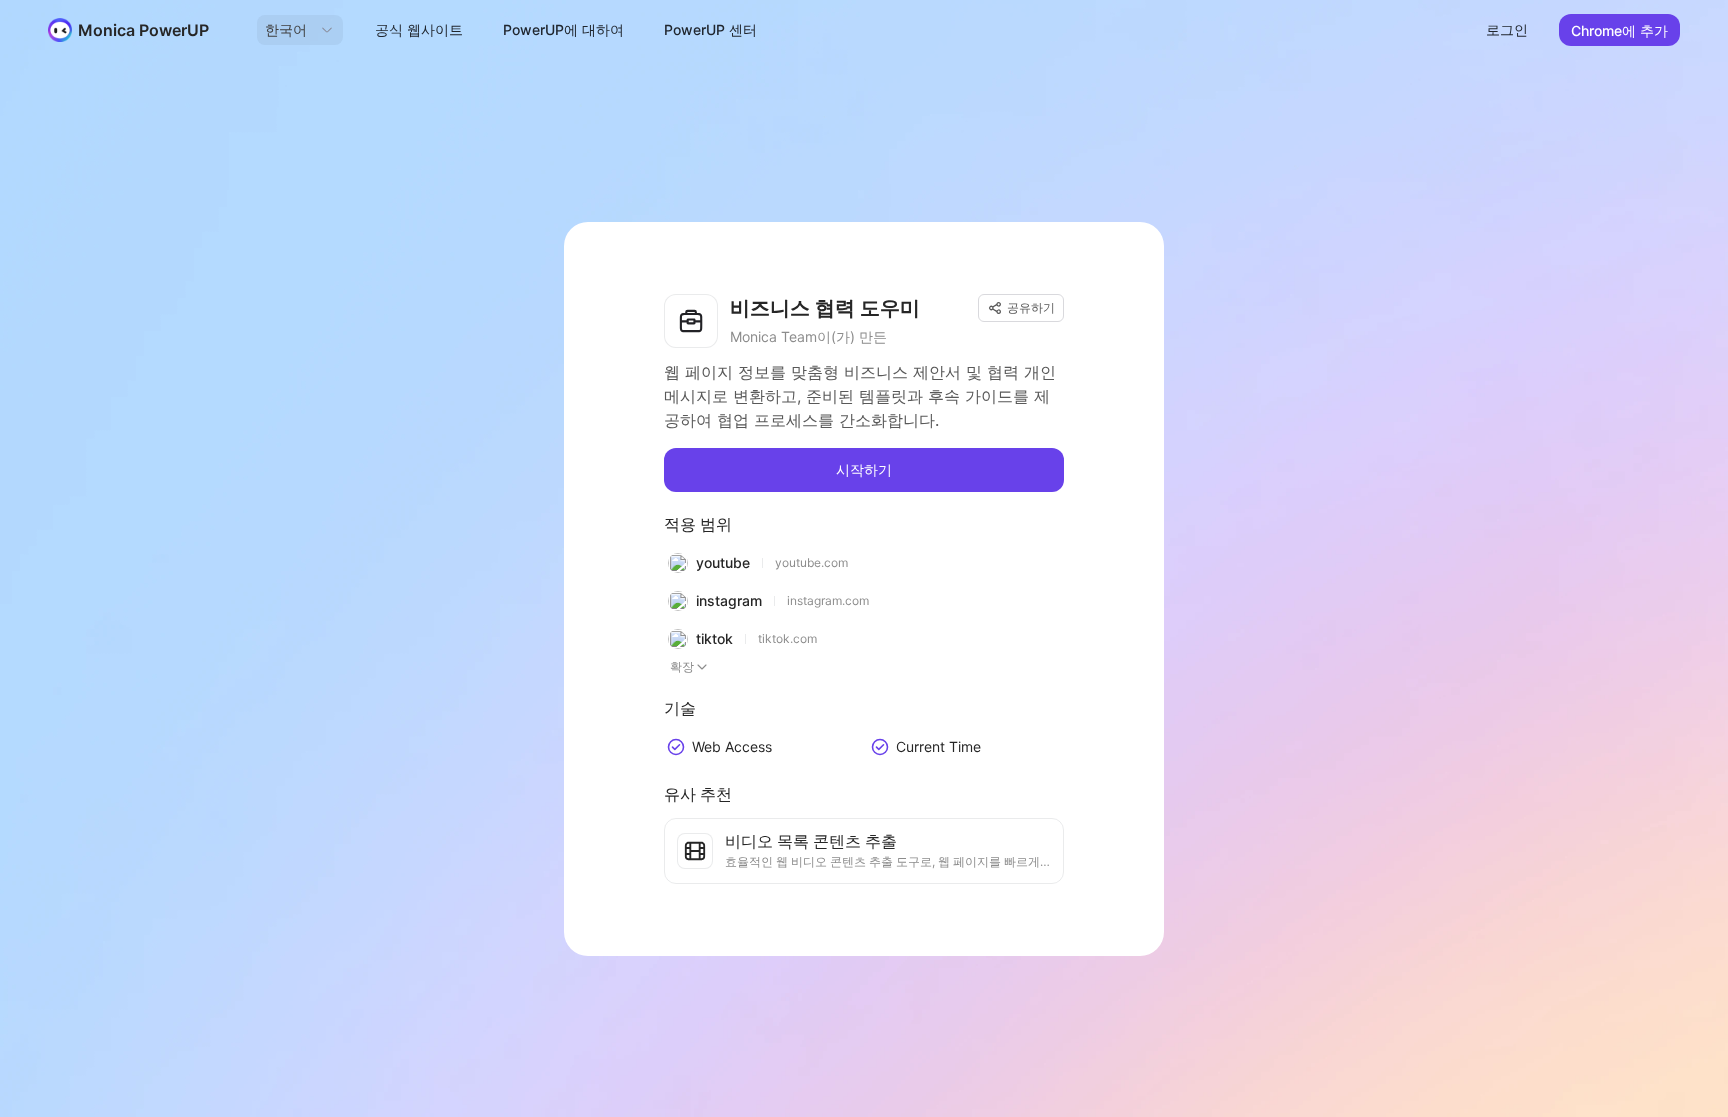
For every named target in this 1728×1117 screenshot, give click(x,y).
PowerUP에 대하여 (563, 29)
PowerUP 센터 (710, 29)
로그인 (1507, 29)
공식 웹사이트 (419, 29)
